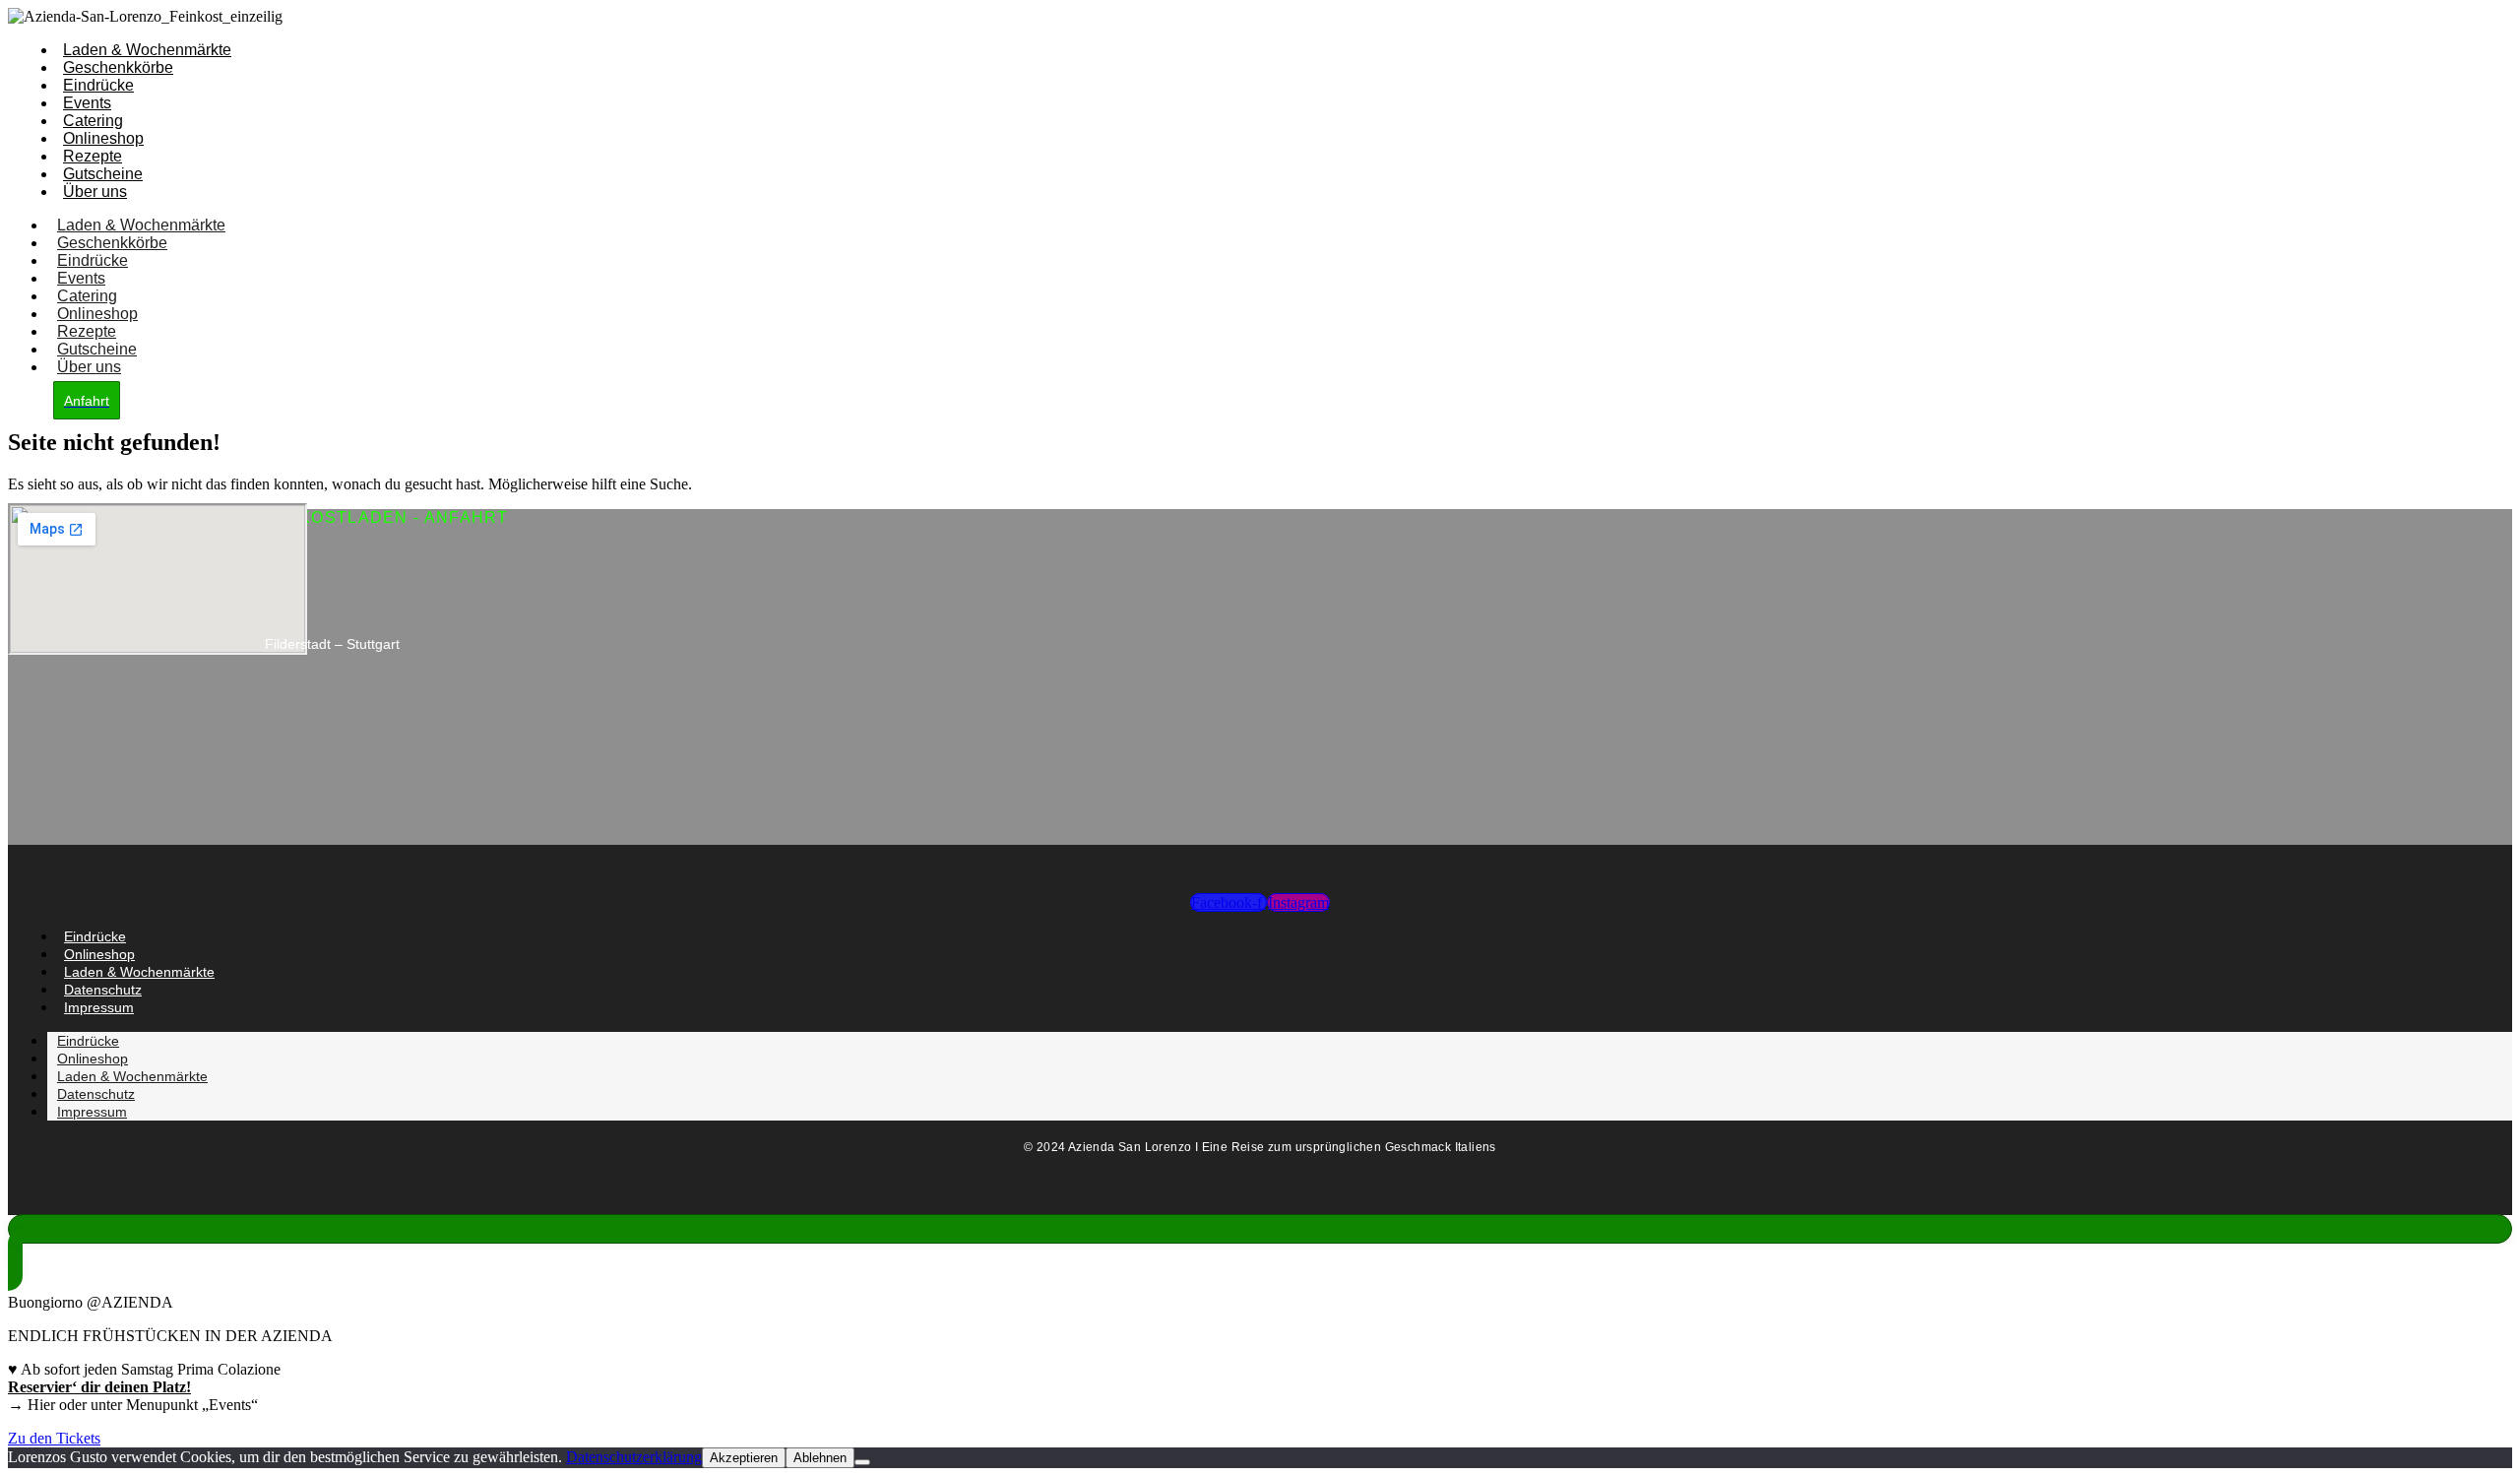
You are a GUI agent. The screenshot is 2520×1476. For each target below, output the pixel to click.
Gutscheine (103, 174)
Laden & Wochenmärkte (147, 50)
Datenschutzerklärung (634, 1457)
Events (87, 103)
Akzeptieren (744, 1458)
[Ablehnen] (862, 1462)
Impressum (99, 1007)
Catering (93, 121)
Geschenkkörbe (118, 67)
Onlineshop (103, 138)
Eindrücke (98, 85)
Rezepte (93, 156)
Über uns (95, 192)
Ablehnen (820, 1458)
